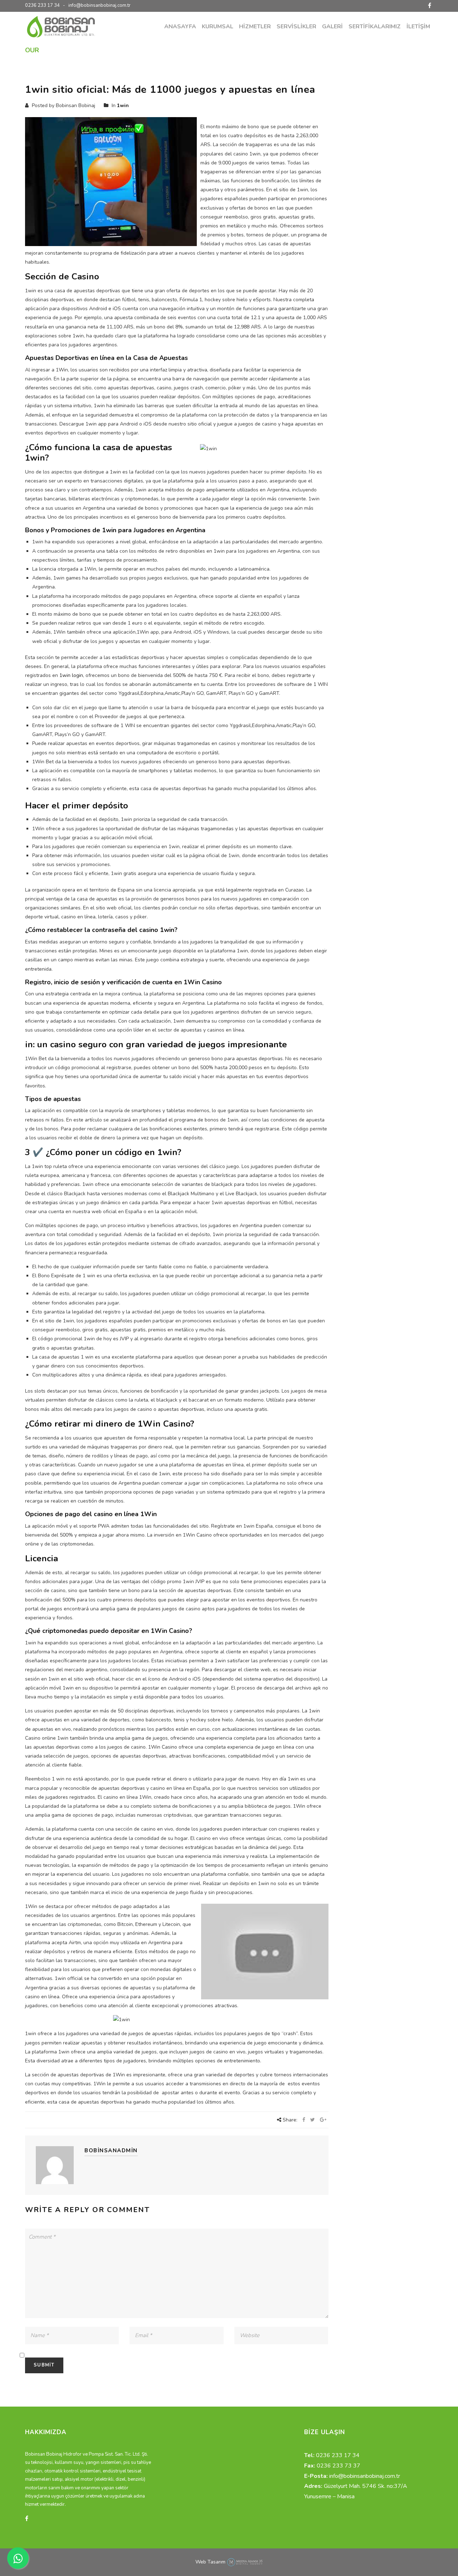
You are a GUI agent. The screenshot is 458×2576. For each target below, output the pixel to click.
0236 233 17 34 (42, 5)
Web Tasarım (210, 2562)
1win (281, 50)
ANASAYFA (180, 27)
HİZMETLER (255, 27)
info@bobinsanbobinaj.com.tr (99, 5)
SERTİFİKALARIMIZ (375, 27)
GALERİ (332, 27)
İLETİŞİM (418, 27)
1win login (71, 675)
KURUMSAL (218, 27)
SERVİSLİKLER (296, 27)
